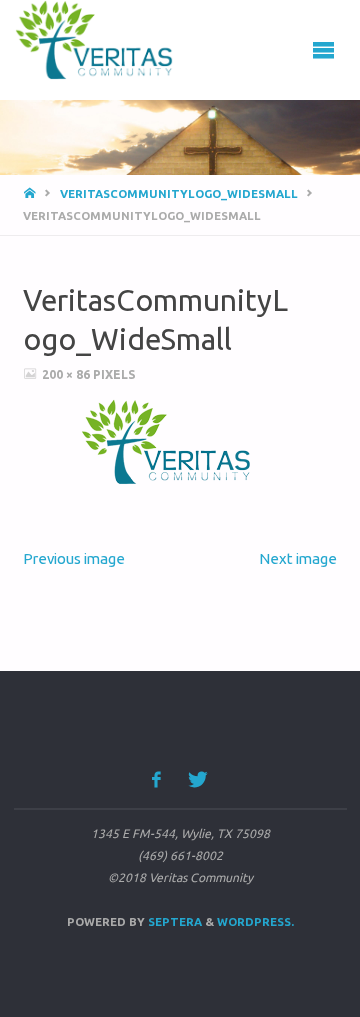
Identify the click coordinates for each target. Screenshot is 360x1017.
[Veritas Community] (107, 40)
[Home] (30, 193)
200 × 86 (67, 374)
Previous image (74, 558)
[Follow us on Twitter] (198, 779)
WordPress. (255, 921)
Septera (173, 921)
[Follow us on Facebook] (156, 779)
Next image (298, 558)
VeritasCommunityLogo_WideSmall (179, 193)
